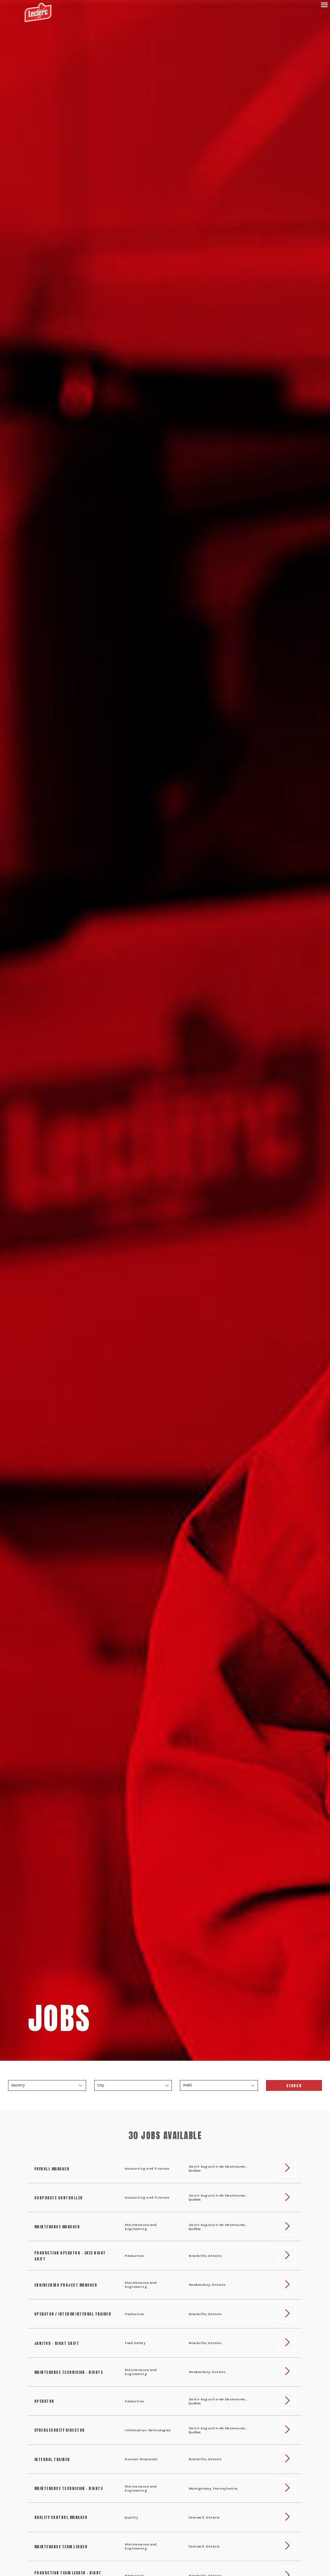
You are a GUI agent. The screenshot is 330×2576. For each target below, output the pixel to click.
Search (294, 2086)
